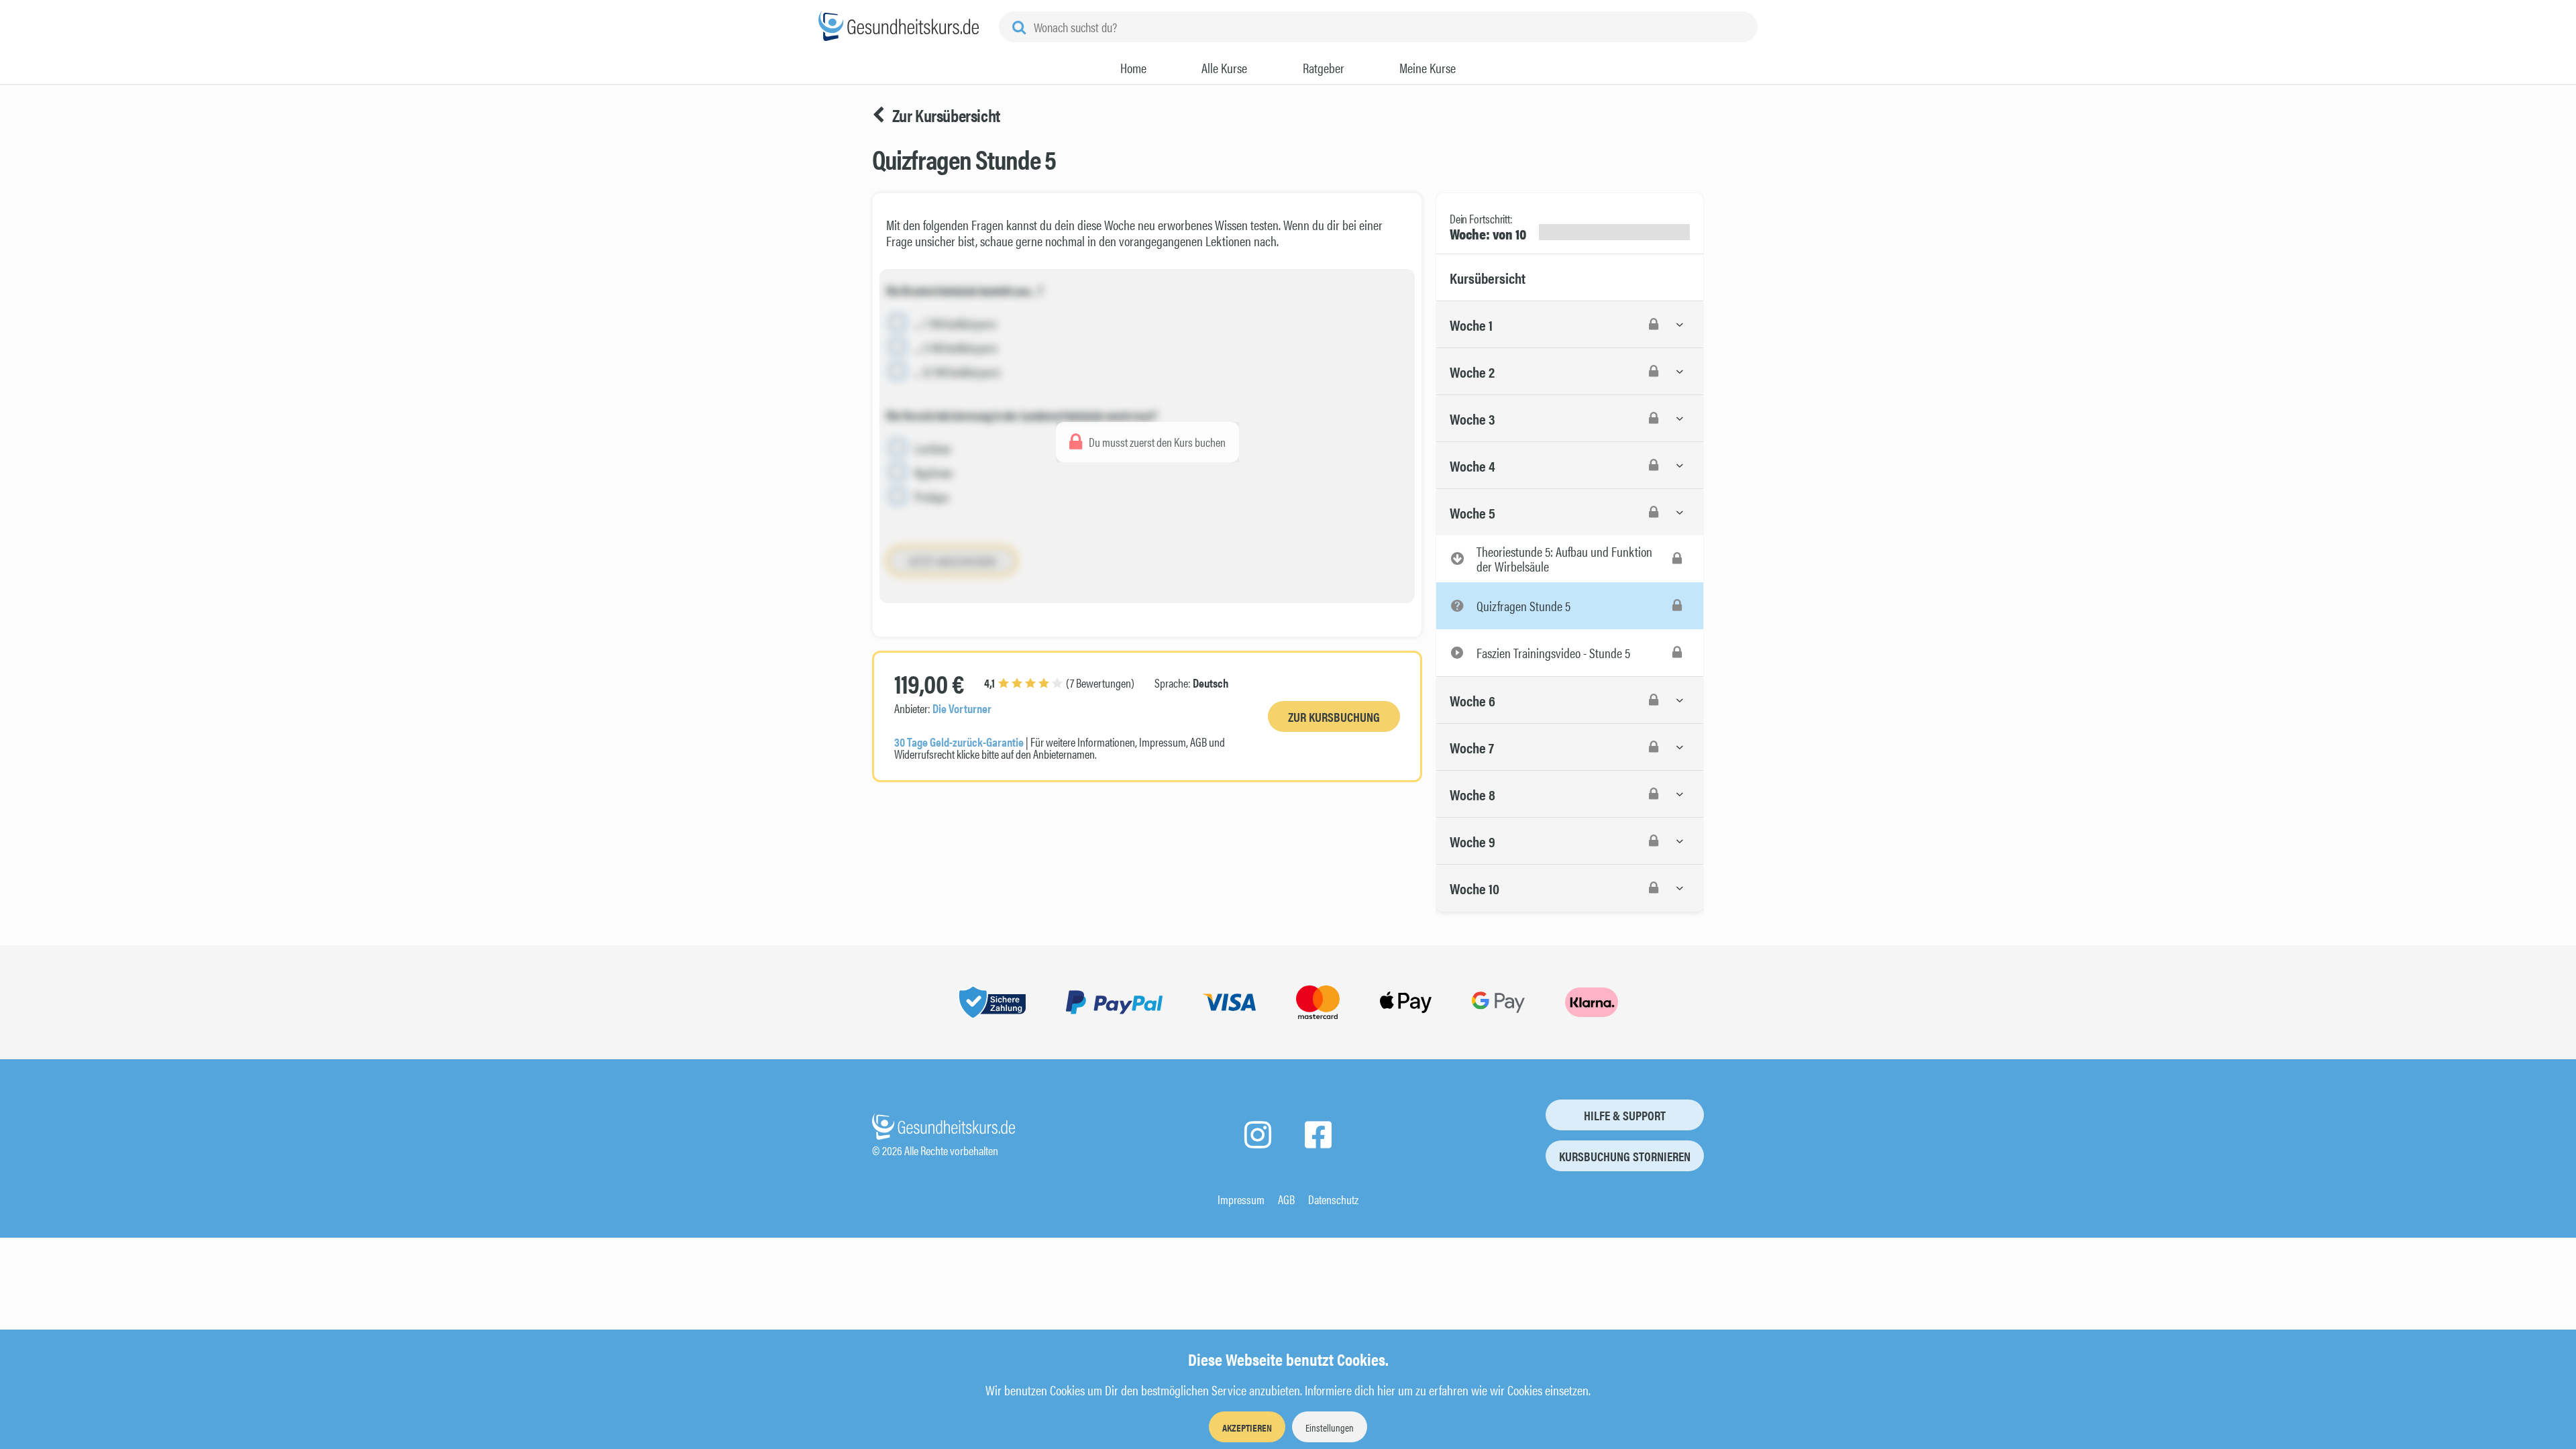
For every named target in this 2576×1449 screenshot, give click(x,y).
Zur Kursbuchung (1334, 717)
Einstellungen (1330, 1427)
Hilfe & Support (1625, 1115)
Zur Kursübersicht (946, 115)
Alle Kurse (1224, 68)
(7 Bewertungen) (1059, 683)
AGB (1286, 1199)
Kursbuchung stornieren (1625, 1156)
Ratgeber (1324, 68)
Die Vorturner (962, 708)
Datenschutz (1333, 1199)
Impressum (1241, 1199)
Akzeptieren (1247, 1427)
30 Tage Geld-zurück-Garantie (959, 742)
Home (1133, 68)
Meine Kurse (1428, 68)
